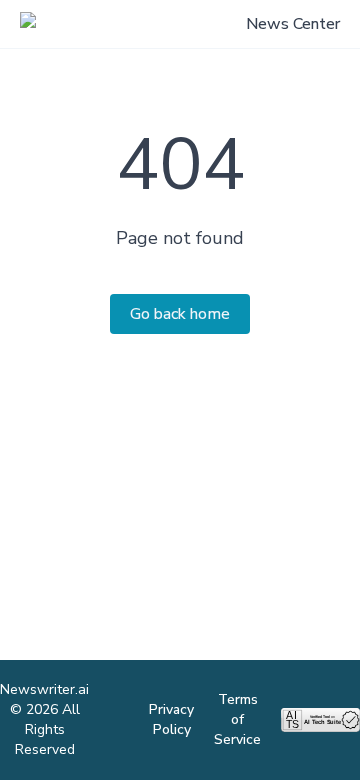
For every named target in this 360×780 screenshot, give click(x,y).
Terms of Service (237, 719)
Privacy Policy (171, 719)
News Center (293, 24)
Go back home (180, 314)
